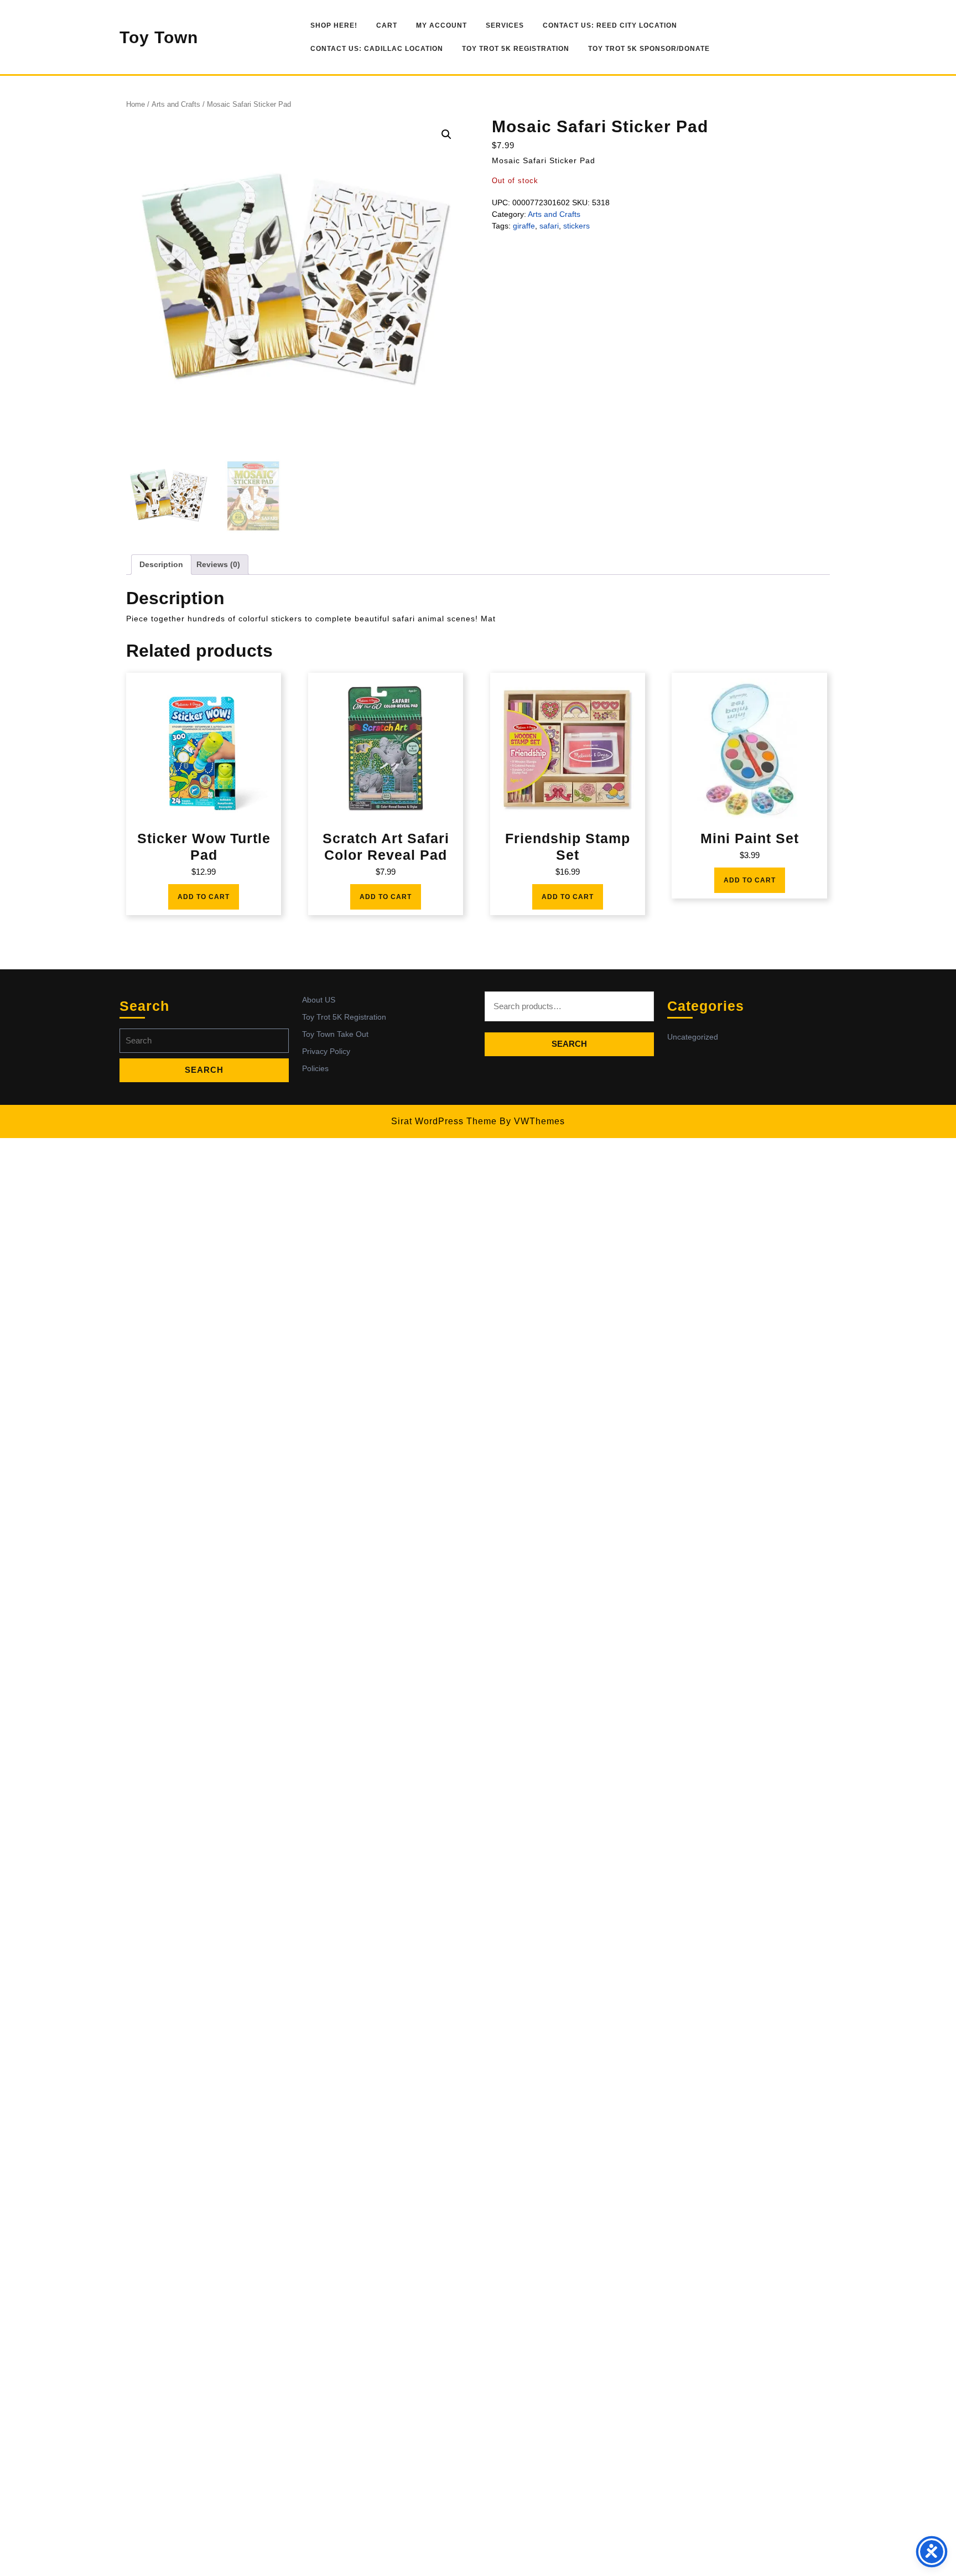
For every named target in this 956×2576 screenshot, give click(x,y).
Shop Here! (334, 25)
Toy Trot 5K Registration (516, 49)
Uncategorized (693, 1037)
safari (549, 226)
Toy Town (159, 37)
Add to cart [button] (204, 897)
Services (505, 25)
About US (319, 1000)
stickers (576, 226)
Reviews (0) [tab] (218, 564)
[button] (446, 134)
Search (569, 1044)
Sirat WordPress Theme (444, 1121)
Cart (387, 25)
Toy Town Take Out (335, 1034)
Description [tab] (161, 564)
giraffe (524, 226)
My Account (441, 25)
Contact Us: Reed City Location (610, 25)
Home (136, 104)
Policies (315, 1068)
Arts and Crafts (176, 104)
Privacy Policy (326, 1051)
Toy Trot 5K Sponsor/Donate (649, 49)
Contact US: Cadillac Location (377, 49)
